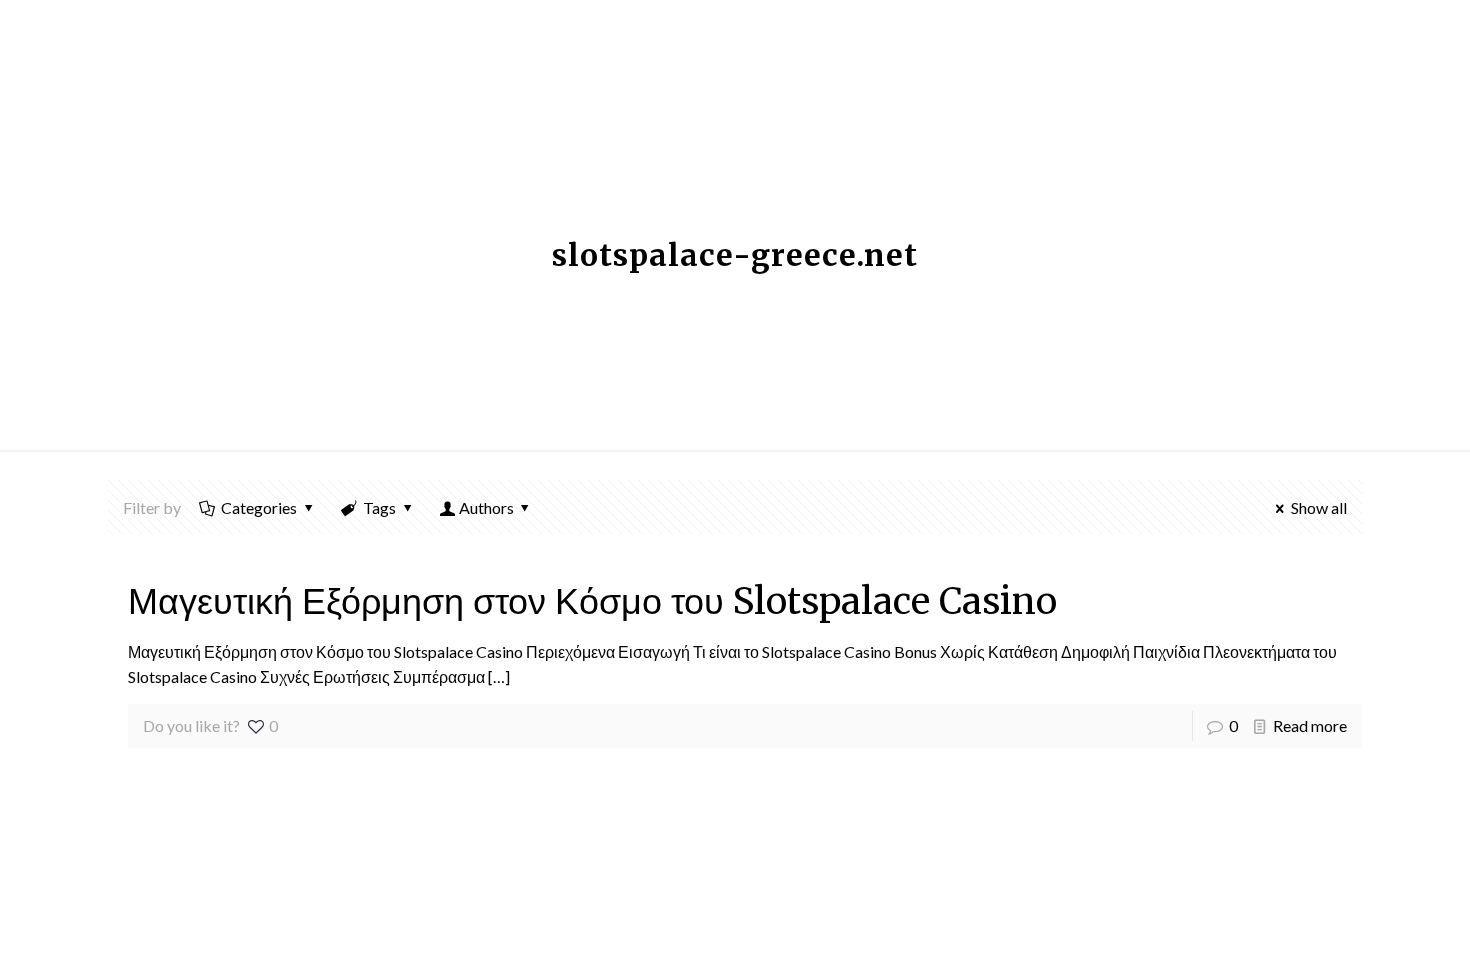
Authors (486, 507)
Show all (1319, 507)
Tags (379, 507)
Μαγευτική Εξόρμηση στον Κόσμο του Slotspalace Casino (592, 601)
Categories (259, 507)
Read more (1310, 725)
